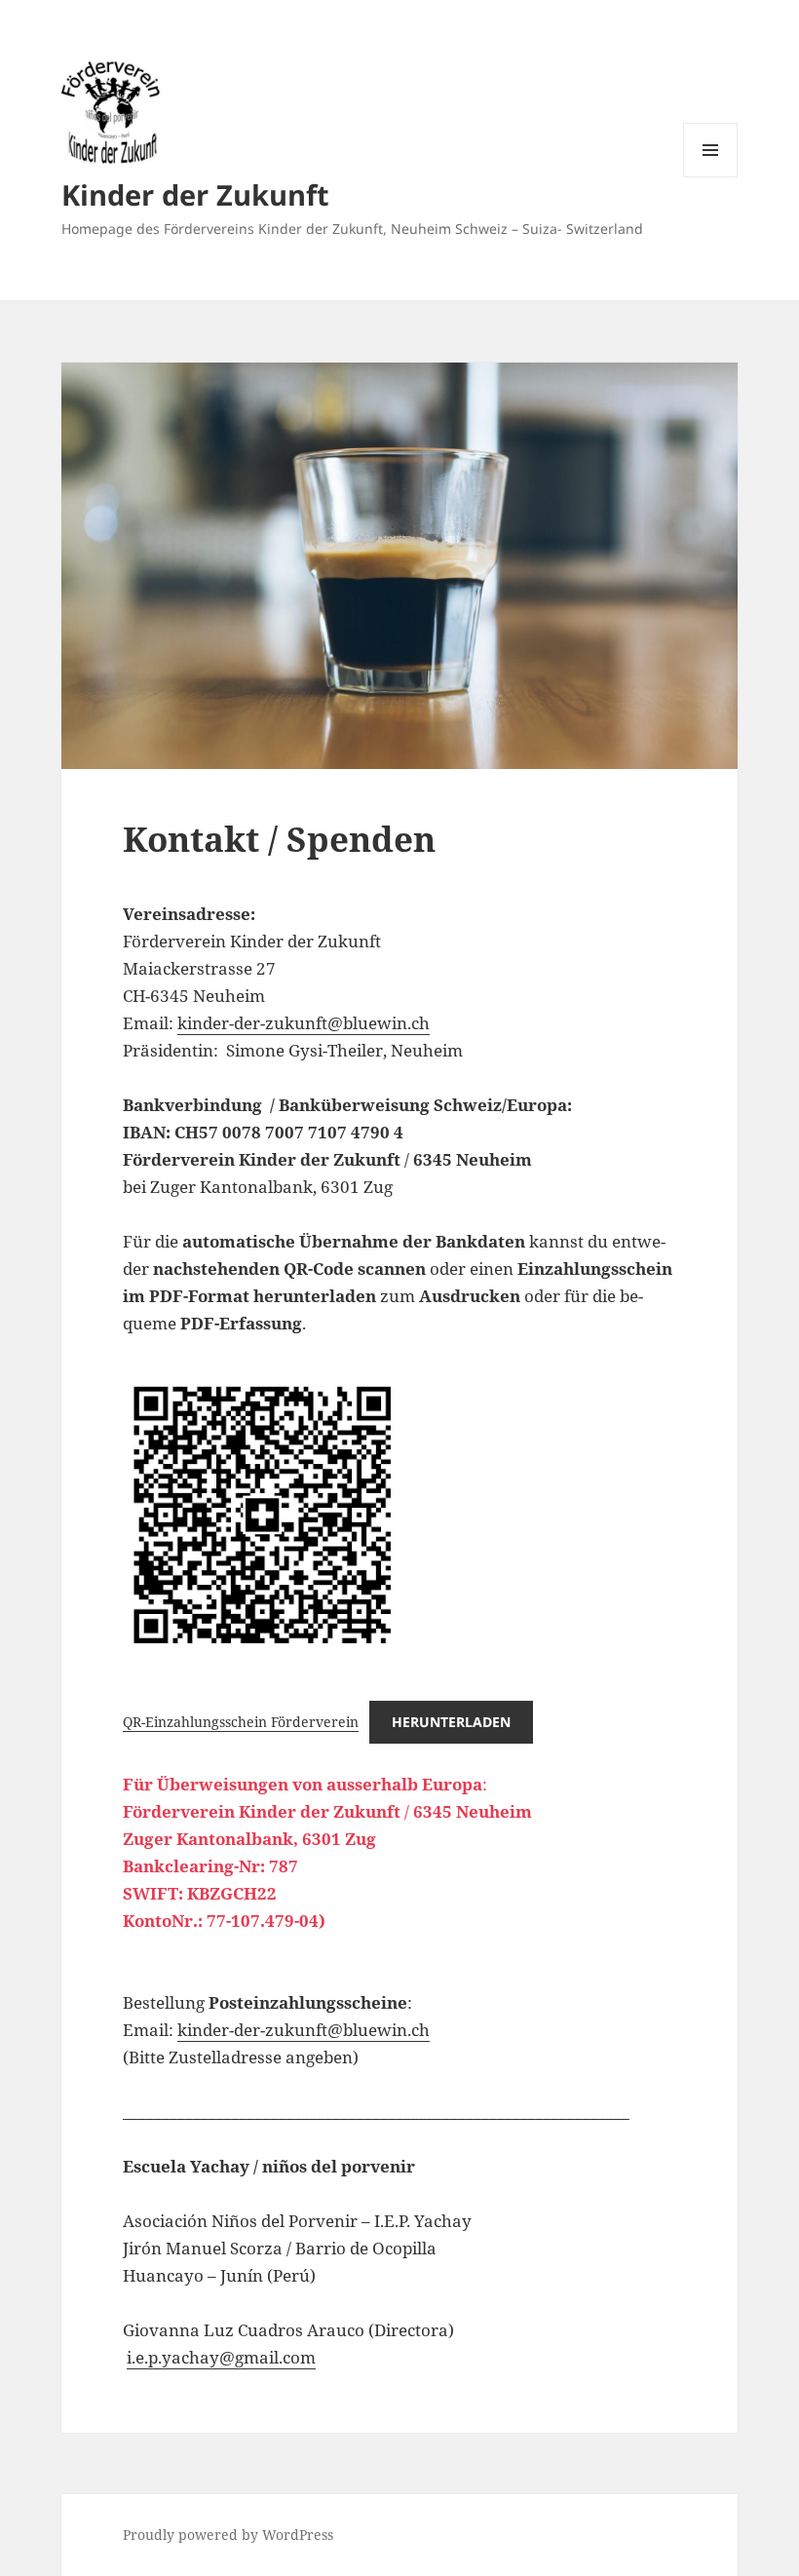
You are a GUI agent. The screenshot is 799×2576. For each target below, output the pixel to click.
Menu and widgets (711, 177)
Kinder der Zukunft (195, 194)
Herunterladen (451, 1722)
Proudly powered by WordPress (228, 2535)
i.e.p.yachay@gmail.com (221, 2357)
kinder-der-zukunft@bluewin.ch (304, 1023)
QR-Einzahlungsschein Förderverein (241, 1722)
